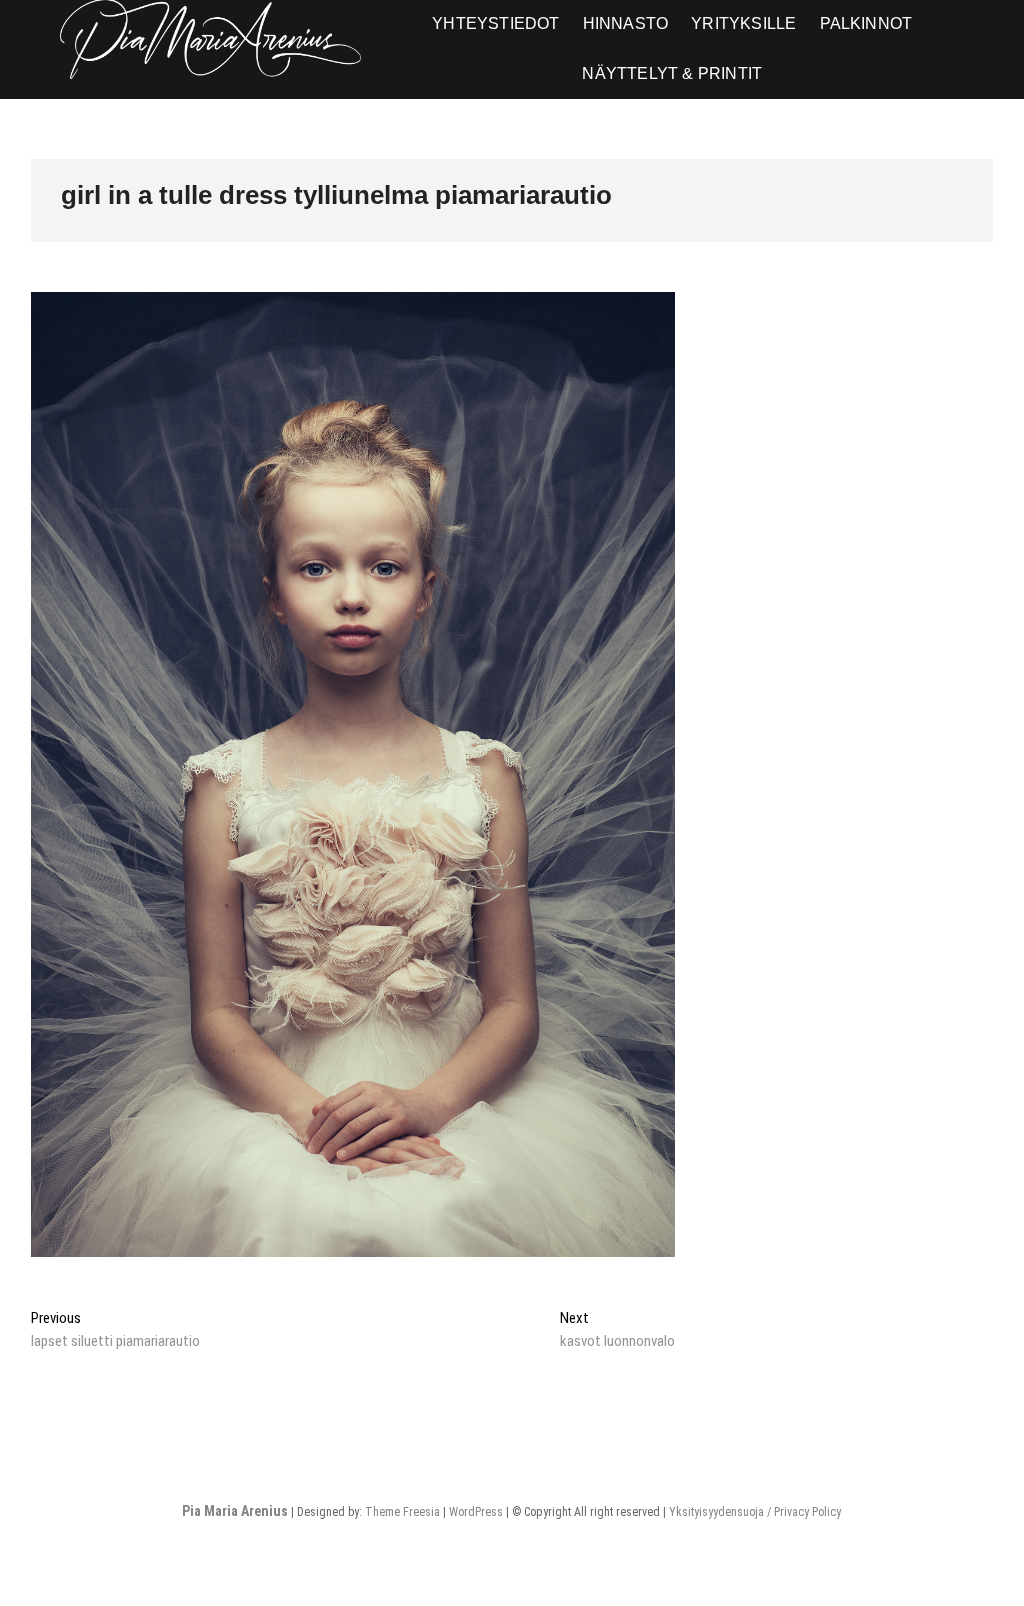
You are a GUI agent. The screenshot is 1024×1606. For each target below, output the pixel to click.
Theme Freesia (402, 1512)
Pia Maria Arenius (235, 1511)
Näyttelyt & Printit (672, 73)
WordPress (476, 1512)
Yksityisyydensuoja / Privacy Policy (755, 1512)
